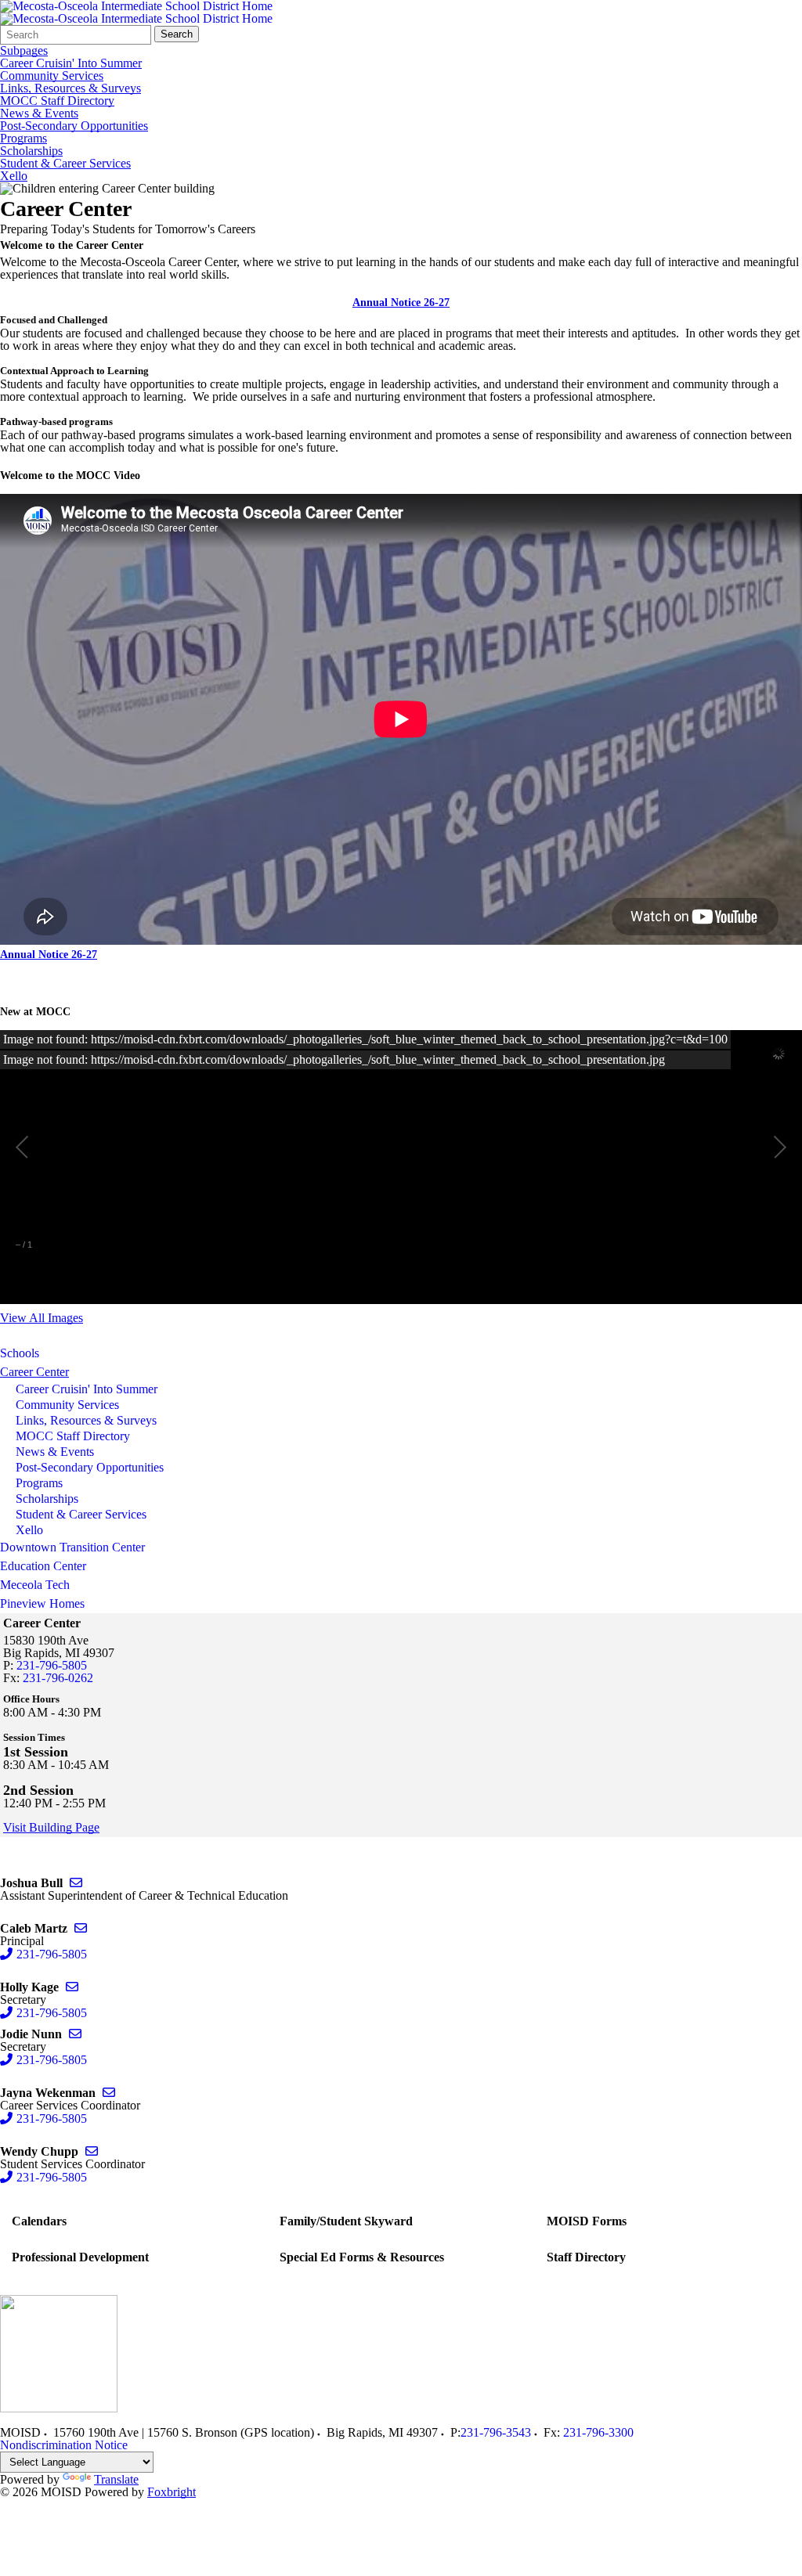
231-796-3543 (496, 2432)
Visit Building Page (51, 1828)
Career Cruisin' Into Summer (71, 63)
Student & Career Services (65, 164)
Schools (20, 1353)
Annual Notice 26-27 (401, 303)
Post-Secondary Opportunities (74, 126)
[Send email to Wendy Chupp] (92, 2151)
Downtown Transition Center (72, 1547)
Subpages (24, 51)
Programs (23, 139)
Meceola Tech (35, 1585)
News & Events (39, 113)
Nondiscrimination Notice (64, 2445)
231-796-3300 (598, 2432)
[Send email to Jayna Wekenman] (109, 2093)
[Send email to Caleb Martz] (81, 1928)
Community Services (52, 76)
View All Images (42, 1318)
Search (177, 34)
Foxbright (172, 2492)
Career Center (34, 1372)
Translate (116, 2479)
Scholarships (31, 151)
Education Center (43, 1566)
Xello (14, 176)
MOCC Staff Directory (57, 101)
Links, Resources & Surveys (70, 88)
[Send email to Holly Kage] (72, 1987)
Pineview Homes (42, 1603)
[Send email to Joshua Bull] (76, 1883)
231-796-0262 (58, 1678)
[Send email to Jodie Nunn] (75, 2034)
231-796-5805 (52, 1665)
